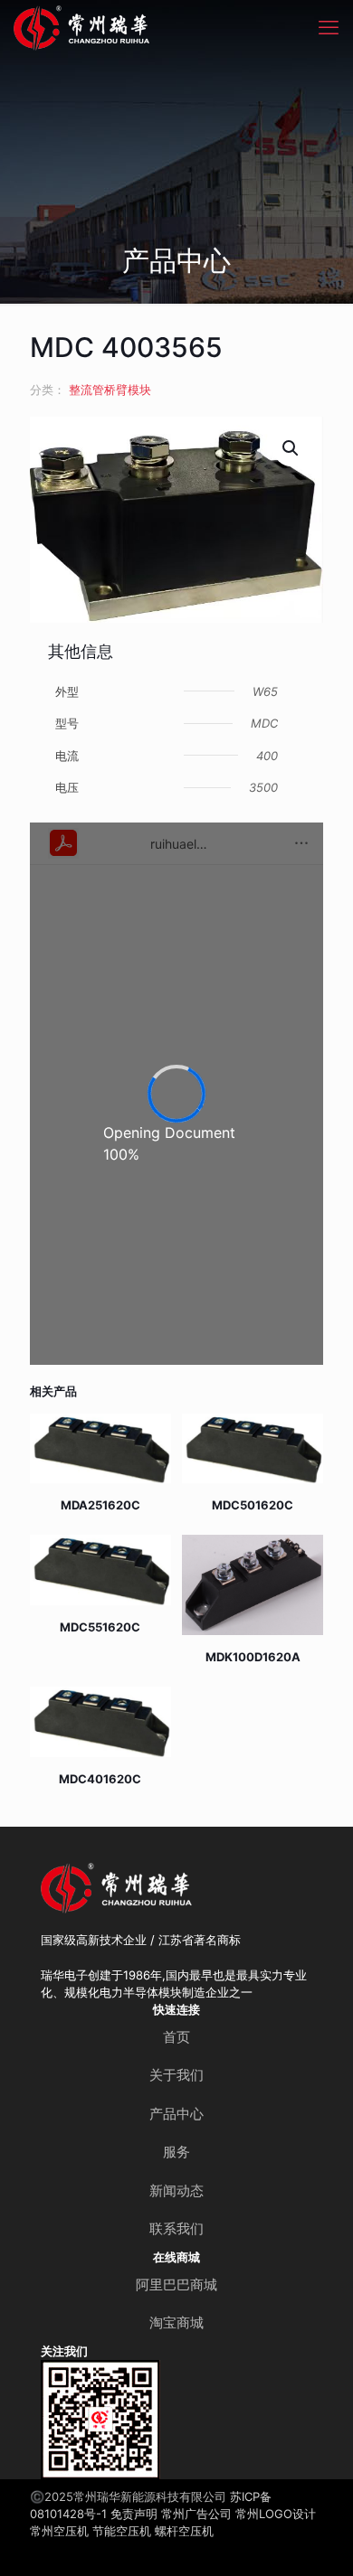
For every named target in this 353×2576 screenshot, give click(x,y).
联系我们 (176, 2228)
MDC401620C (100, 1779)
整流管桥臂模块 (110, 390)
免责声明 (134, 2514)
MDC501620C (253, 1505)
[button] (291, 448)
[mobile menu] (329, 27)
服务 (176, 2152)
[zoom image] (139, 2381)
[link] (100, 2420)
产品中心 (176, 2114)
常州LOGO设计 (276, 2514)
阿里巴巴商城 (176, 2285)
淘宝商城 (176, 2322)
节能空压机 (122, 2531)
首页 (176, 2037)
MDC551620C (100, 1627)
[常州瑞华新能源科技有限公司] (136, 27)
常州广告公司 (196, 2514)
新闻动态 (176, 2191)
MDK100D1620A (253, 1657)
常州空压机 (59, 2531)
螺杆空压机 (184, 2531)
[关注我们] (100, 2420)
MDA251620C (100, 1505)
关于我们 (176, 2075)
